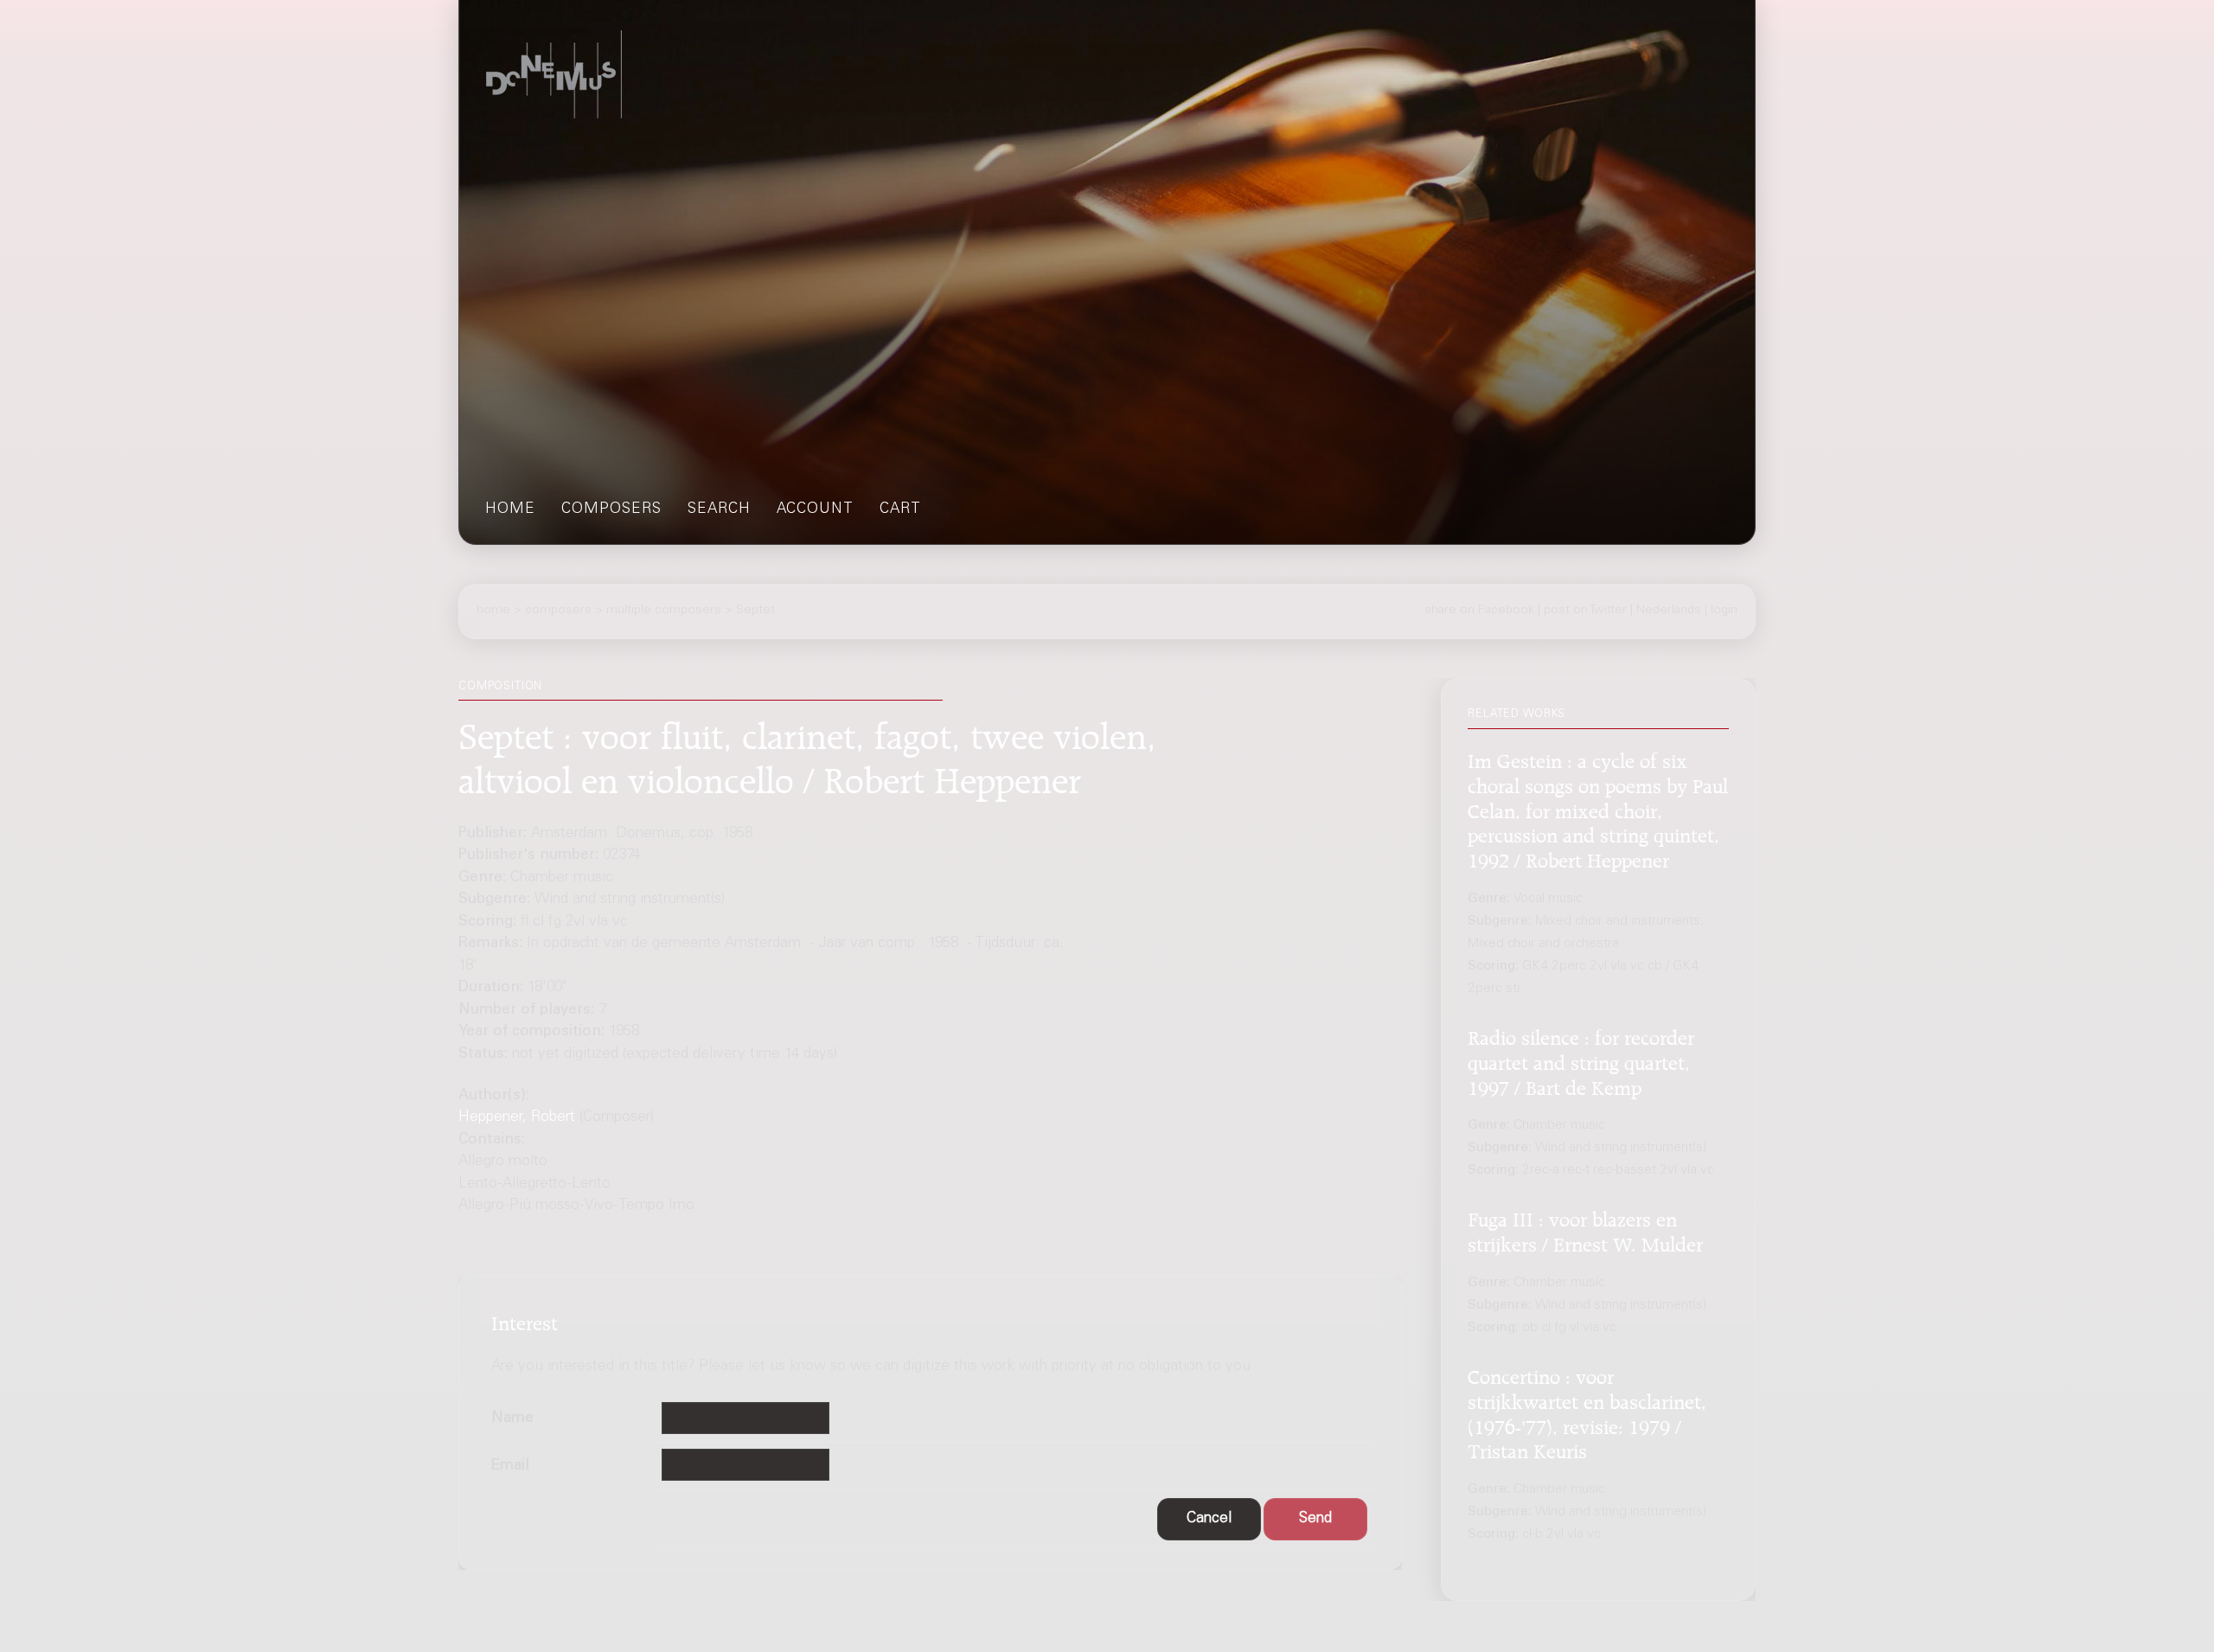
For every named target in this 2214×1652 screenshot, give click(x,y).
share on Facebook (1479, 611)
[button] (1209, 1519)
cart (900, 510)
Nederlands (1669, 611)
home (510, 510)
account (815, 510)
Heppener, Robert (517, 1118)
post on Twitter (1585, 611)
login (1724, 611)
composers (611, 510)
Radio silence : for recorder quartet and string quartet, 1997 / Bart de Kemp (1581, 1060)
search (719, 510)
